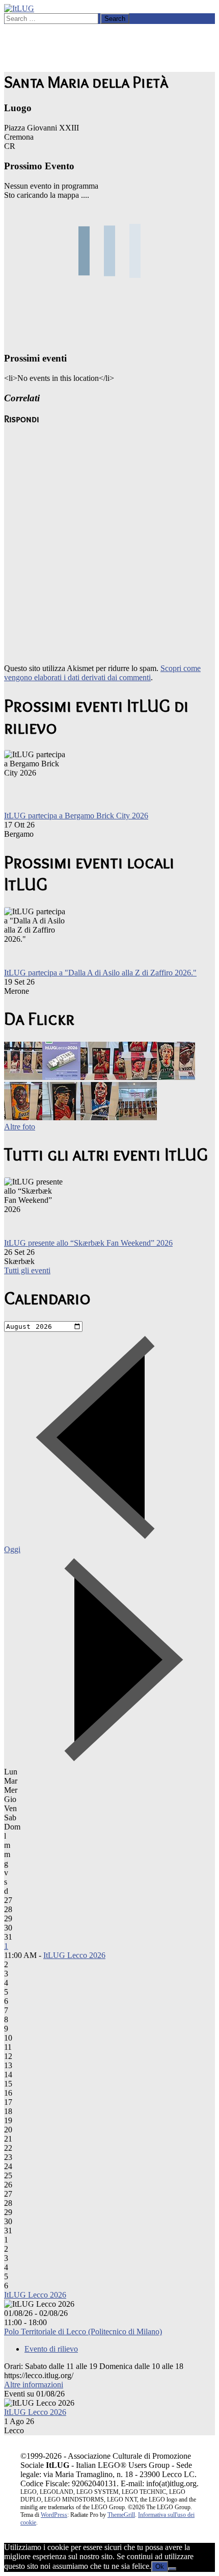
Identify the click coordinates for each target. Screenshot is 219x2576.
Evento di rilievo (51, 2349)
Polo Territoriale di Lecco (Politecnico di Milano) (83, 2332)
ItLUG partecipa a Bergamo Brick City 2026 (76, 816)
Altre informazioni (34, 2385)
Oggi (12, 1549)
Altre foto (20, 1127)
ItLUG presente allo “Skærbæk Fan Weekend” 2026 (88, 1243)
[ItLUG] (19, 8)
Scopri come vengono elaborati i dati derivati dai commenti (102, 673)
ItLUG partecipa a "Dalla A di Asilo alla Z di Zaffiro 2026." (100, 973)
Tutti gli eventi (27, 1270)
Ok (160, 2567)
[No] (172, 2569)
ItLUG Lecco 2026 (74, 1955)
